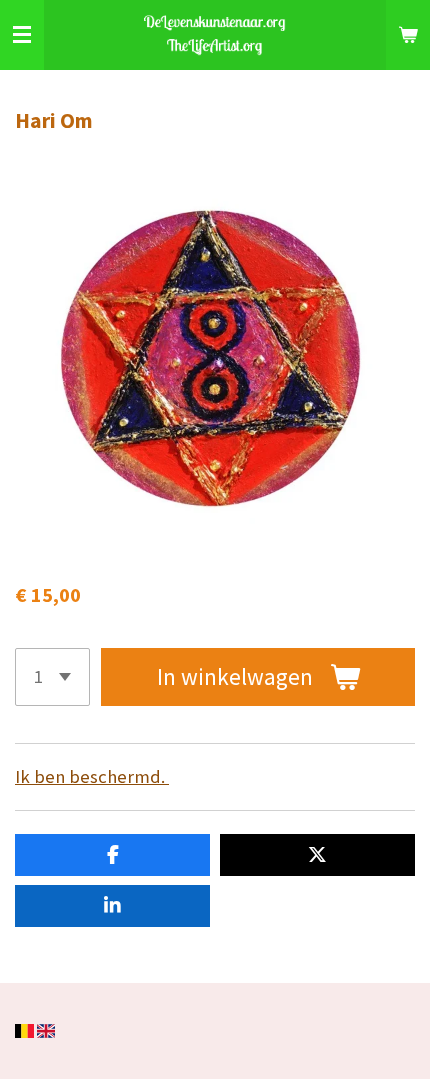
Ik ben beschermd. (92, 776)
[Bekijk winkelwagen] (408, 35)
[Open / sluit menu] (22, 35)
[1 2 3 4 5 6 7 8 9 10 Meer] (52, 677)
